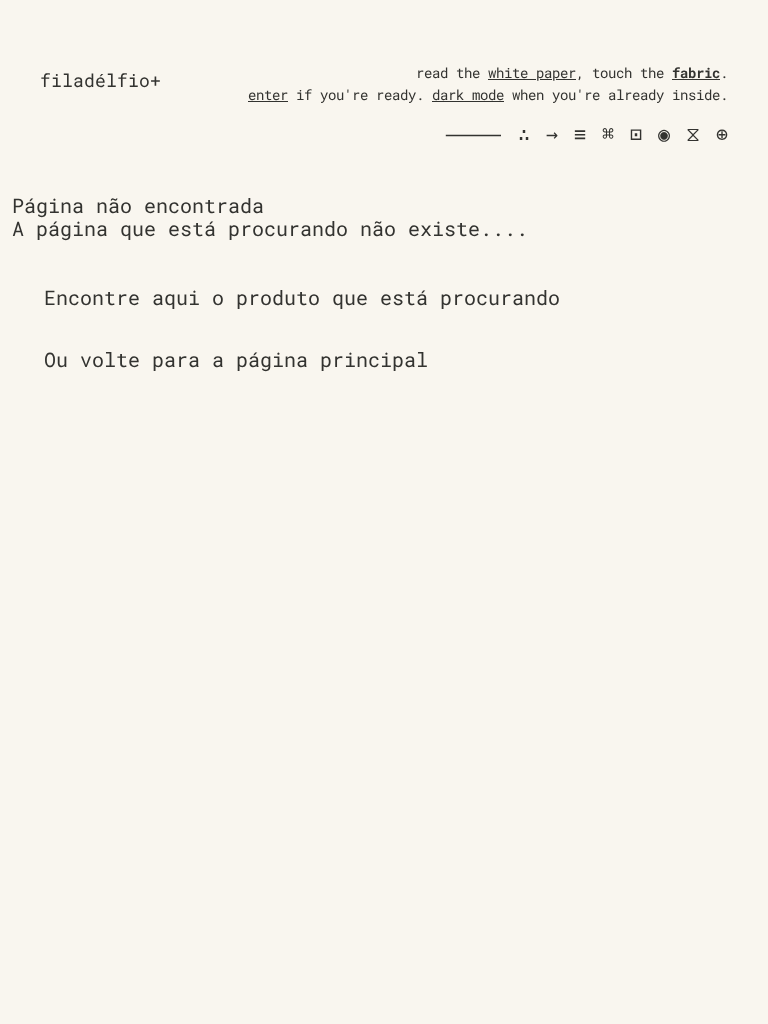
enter (268, 94)
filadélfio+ (100, 80)
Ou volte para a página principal (236, 359)
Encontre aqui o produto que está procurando (302, 297)
